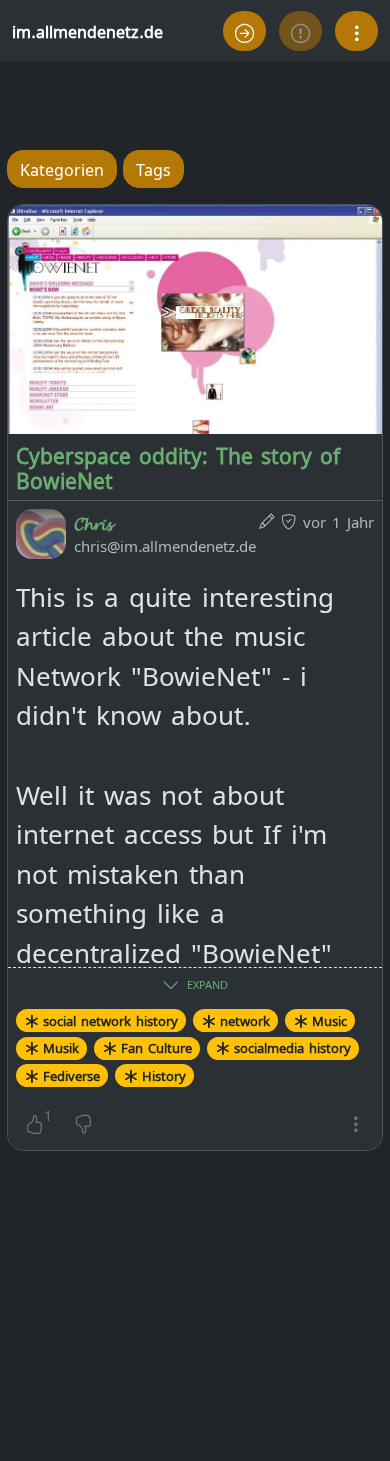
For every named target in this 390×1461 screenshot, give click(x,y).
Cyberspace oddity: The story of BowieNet (178, 466)
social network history (110, 1020)
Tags (153, 168)
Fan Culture (156, 1047)
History (164, 1075)
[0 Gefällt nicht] (83, 1122)
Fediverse (71, 1075)
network (245, 1020)
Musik (61, 1047)
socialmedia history (292, 1047)
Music (329, 1020)
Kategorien (62, 168)
